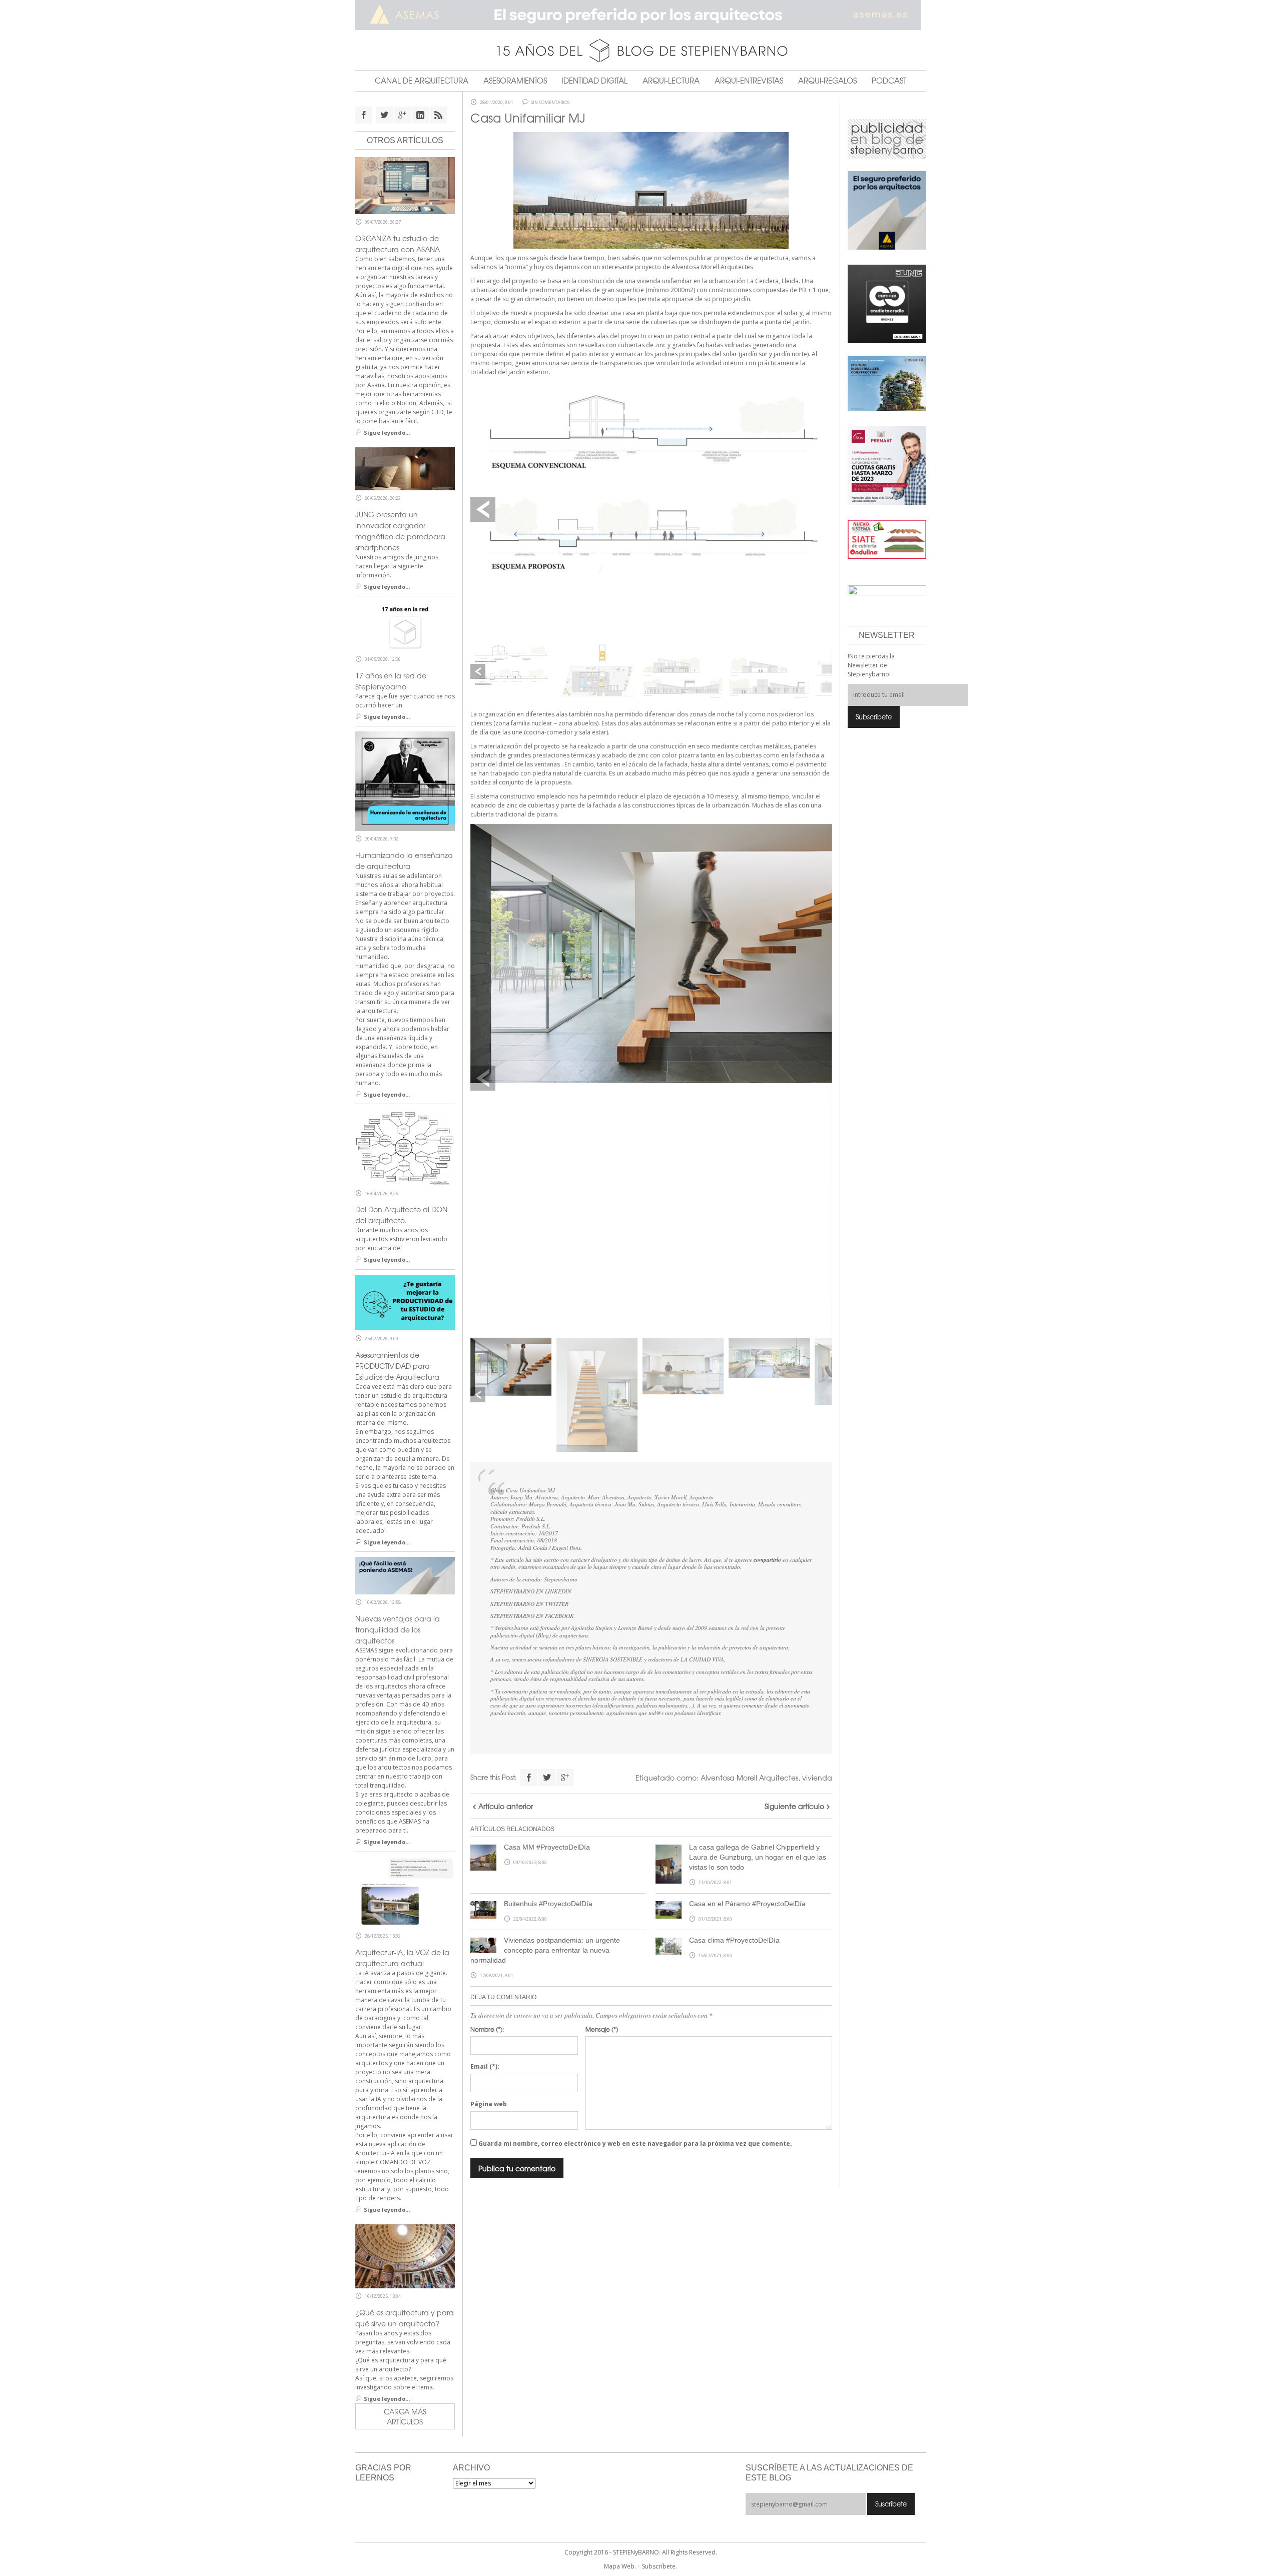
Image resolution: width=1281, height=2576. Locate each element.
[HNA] (887, 465)
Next (820, 509)
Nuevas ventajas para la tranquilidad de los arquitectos (398, 1629)
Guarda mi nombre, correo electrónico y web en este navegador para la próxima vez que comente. (635, 2143)
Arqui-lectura (671, 81)
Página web (489, 2104)
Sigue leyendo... (387, 433)
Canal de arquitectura (422, 81)
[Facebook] (529, 1778)
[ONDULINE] (887, 539)
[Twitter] (547, 1778)
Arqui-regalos (827, 81)
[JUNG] (887, 303)
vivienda (817, 1778)
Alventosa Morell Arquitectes (749, 1778)
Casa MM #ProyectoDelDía (547, 1847)
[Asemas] (641, 15)
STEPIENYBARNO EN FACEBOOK (532, 1616)
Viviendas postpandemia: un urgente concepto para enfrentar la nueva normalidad (545, 1950)
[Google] (565, 1778)
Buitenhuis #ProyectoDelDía (548, 1904)
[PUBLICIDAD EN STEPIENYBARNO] (887, 138)
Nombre (487, 2029)
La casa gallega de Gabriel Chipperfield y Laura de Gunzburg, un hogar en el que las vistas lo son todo (758, 1857)
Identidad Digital (595, 81)
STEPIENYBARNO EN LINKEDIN (531, 1591)
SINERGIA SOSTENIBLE (613, 1659)
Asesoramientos (515, 81)
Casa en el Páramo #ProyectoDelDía (747, 1904)
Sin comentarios (550, 103)
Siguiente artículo (794, 1806)
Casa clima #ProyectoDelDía (734, 1940)
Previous (483, 509)
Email (485, 2066)
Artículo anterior (506, 1806)
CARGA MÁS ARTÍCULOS (405, 2416)
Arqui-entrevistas (749, 81)
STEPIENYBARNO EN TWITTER (529, 1604)
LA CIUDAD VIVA (702, 1659)
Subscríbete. (660, 2566)
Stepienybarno (561, 1579)
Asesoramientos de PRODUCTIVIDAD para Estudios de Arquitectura (397, 1366)
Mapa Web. (620, 2566)
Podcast (889, 81)
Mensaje (602, 2029)
